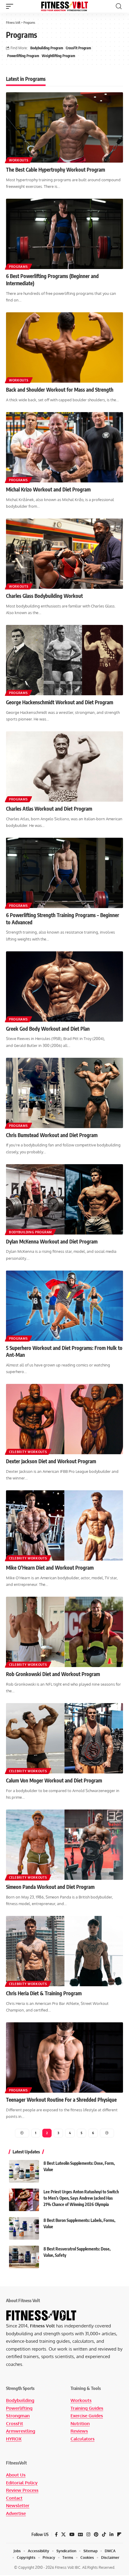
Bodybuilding (20, 2400)
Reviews (79, 2431)
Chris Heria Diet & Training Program (44, 1993)
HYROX (14, 2439)
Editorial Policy (22, 2483)
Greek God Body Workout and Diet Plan (48, 1029)
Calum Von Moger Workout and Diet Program (54, 1780)
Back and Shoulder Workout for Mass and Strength (60, 390)
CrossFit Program (78, 48)
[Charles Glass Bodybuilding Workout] (64, 554)
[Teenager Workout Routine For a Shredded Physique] (64, 2057)
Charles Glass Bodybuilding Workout (44, 596)
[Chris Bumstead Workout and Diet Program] (64, 1093)
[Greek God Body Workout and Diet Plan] (64, 987)
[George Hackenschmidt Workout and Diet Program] (64, 660)
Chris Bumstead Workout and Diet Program (52, 1135)
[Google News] (80, 2535)
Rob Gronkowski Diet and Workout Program (53, 1674)
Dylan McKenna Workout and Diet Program (52, 1241)
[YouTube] (72, 2535)
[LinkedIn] (111, 2535)
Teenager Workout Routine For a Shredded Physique (61, 2100)
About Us (16, 2475)
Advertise (16, 2513)
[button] (11, 6)
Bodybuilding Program (47, 48)
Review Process (22, 2490)
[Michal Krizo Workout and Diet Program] (64, 447)
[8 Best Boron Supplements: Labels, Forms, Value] (24, 2228)
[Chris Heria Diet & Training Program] (64, 1951)
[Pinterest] (96, 2535)
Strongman (18, 2416)
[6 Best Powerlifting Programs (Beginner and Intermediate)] (64, 234)
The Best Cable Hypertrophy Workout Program (55, 170)
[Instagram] (88, 2535)
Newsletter (18, 2506)
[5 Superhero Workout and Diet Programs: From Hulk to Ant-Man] (64, 1306)
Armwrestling (21, 2431)
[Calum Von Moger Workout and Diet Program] (64, 1738)
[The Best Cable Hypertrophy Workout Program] (64, 127)
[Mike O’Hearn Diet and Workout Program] (64, 1525)
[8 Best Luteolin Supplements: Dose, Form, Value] (24, 2171)
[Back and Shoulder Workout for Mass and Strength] (64, 347)
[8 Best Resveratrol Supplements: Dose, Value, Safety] (24, 2257)
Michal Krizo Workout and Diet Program (48, 489)
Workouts (19, 160)
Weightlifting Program (58, 56)
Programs (18, 267)
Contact (14, 2498)
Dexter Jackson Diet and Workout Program (51, 1461)
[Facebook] (56, 2535)
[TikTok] (104, 2535)
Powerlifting (19, 2408)
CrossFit (15, 2423)
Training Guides (87, 2408)
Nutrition (80, 2423)
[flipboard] (119, 2535)
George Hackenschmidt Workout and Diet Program (60, 702)
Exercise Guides (87, 2416)
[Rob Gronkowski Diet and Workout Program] (64, 1632)
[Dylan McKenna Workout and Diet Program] (64, 1199)
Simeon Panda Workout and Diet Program (50, 1887)
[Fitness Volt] (64, 6)
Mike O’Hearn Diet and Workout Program (50, 1568)
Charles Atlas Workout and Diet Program (49, 809)
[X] (63, 2535)
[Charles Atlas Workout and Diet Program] (64, 766)
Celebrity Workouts (28, 1452)
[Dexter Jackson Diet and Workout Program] (64, 1419)
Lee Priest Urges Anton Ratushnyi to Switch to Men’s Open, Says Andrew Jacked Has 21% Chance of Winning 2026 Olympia (81, 2198)
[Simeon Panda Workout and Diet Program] (64, 1845)
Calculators (82, 2439)
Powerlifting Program (23, 56)
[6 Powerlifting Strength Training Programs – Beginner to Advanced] (64, 873)
